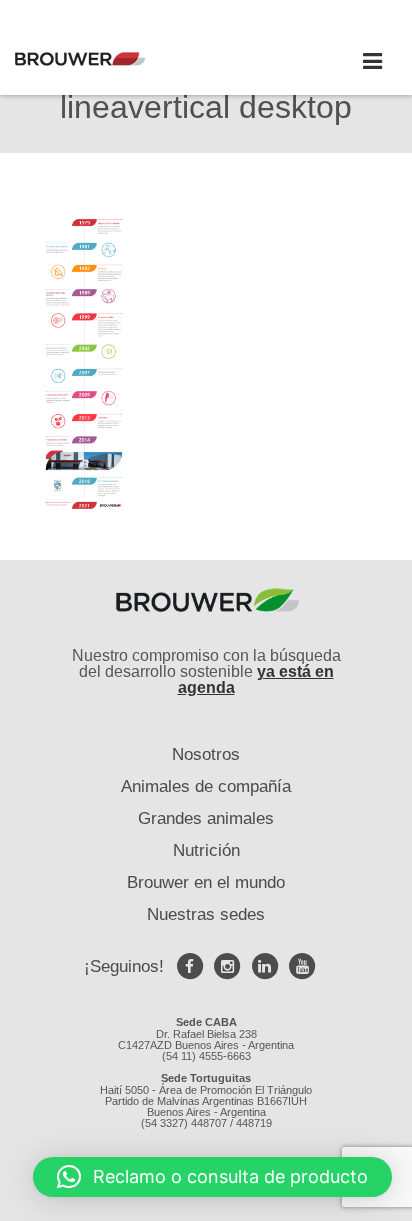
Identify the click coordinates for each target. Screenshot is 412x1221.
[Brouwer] (110, 59)
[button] (212, 1177)
